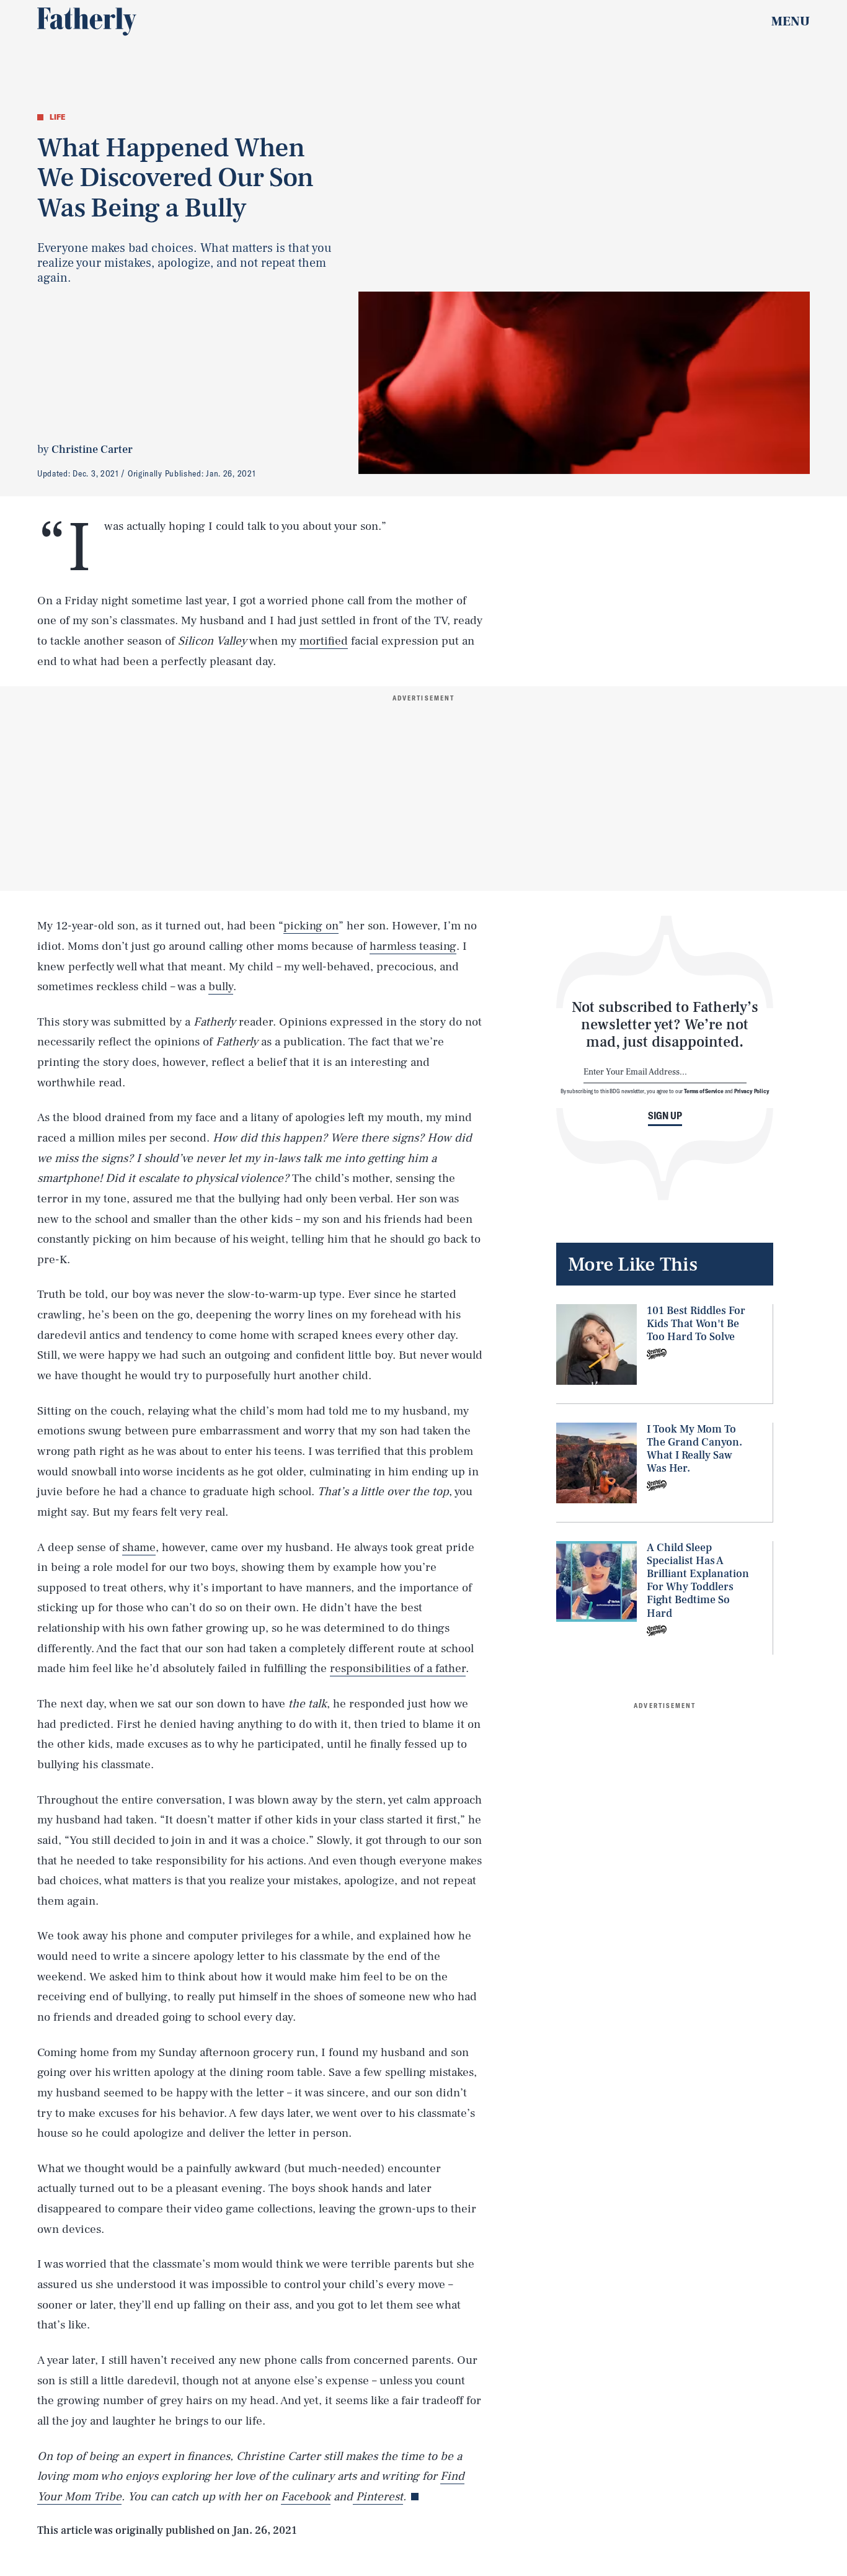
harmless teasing (413, 946)
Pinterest (378, 2497)
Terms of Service (703, 1091)
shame (139, 1547)
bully (221, 986)
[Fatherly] (87, 22)
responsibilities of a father (398, 1668)
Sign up (665, 1116)
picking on (311, 926)
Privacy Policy (752, 1091)
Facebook (306, 2497)
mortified (324, 641)
